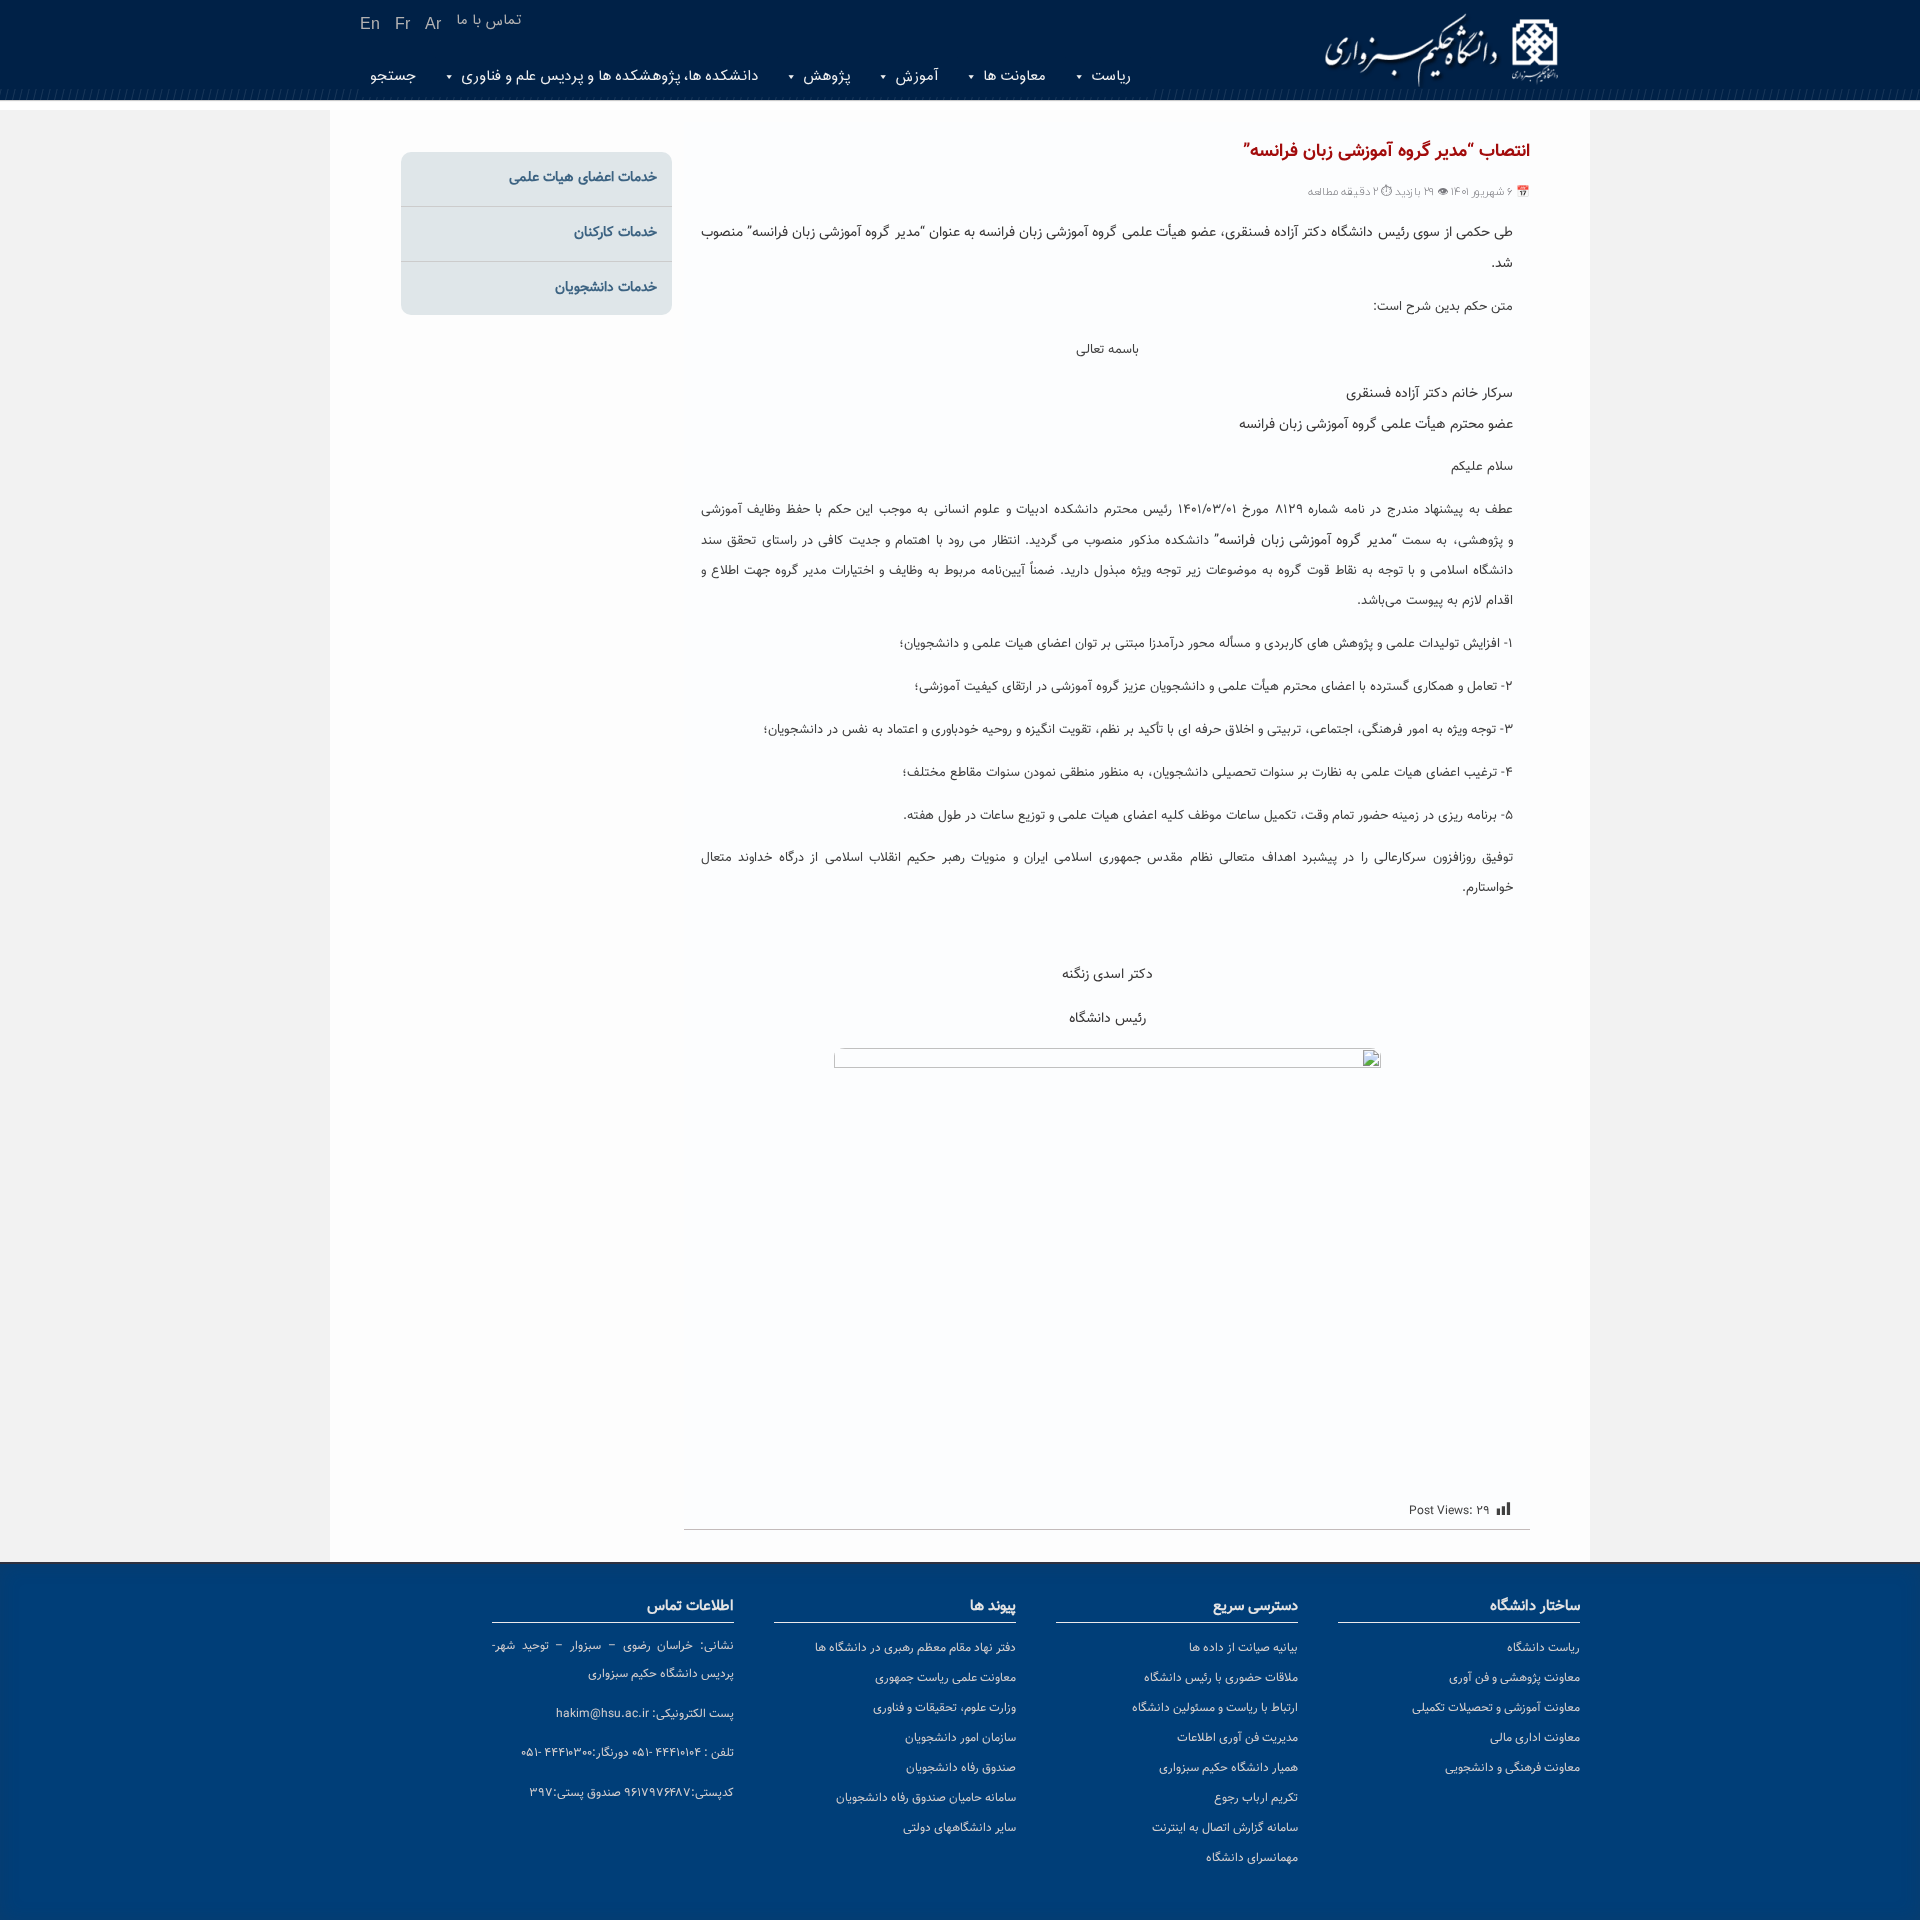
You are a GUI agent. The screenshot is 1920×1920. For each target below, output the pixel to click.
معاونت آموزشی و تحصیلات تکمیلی (1496, 1708)
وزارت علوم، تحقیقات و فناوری (944, 1708)
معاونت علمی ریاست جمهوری (945, 1678)
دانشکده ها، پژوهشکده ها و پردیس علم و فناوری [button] (609, 76)
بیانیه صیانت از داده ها (1243, 1648)
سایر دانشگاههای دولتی (959, 1828)
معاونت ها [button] (1014, 76)
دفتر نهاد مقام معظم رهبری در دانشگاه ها (915, 1648)
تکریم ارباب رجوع (1256, 1798)
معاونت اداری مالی (1535, 1738)
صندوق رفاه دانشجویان (961, 1768)
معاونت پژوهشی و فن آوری (1514, 1678)
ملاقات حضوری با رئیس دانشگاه (1221, 1678)
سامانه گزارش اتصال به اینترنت (1225, 1828)
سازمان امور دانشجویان (960, 1738)
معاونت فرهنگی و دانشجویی (1512, 1768)
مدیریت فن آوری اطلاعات (1237, 1738)
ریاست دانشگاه (1543, 1648)
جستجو (393, 76)
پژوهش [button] (826, 76)
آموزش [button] (916, 76)
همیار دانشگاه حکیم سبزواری (1228, 1768)
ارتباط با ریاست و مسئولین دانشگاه (1215, 1708)
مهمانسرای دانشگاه (1252, 1858)
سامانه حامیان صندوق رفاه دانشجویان (926, 1798)
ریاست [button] (1111, 76)
